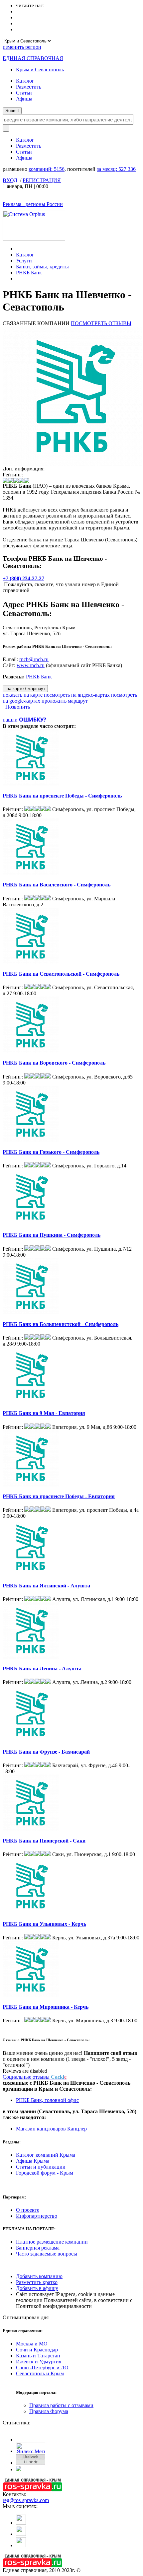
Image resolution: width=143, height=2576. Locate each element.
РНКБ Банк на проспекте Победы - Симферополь (62, 796)
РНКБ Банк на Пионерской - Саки (44, 1841)
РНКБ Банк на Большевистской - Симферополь (61, 1324)
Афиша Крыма (33, 2161)
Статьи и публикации (41, 2167)
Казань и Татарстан (38, 2356)
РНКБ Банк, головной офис (47, 2100)
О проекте (28, 2210)
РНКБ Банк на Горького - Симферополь (51, 1152)
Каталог (25, 81)
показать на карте (23, 695)
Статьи (24, 93)
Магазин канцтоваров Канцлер (51, 2129)
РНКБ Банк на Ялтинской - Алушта (46, 1586)
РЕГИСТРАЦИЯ (42, 180)
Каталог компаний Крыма (46, 2155)
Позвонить (16, 707)
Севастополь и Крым (40, 2373)
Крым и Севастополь (40, 70)
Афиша (24, 99)
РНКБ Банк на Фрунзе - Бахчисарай (46, 1752)
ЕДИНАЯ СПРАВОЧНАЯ (33, 58)
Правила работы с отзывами (61, 2405)
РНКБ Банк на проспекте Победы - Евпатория (59, 1496)
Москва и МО (32, 2344)
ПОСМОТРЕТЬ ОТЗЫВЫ (101, 323)
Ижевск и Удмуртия (39, 2362)
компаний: (47, 169)
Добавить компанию (39, 2276)
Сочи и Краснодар (37, 2350)
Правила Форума (49, 2411)
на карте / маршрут (25, 689)
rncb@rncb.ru (34, 659)
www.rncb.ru (31, 665)
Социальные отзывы (35, 2077)
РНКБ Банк (29, 273)
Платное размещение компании (52, 2242)
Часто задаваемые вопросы (47, 2254)
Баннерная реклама (38, 2248)
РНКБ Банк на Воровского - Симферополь (54, 1063)
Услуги (24, 261)
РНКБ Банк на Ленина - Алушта (42, 1669)
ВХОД (10, 180)
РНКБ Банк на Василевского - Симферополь (57, 885)
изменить (22, 47)
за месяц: (116, 169)
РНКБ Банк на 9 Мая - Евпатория (44, 1413)
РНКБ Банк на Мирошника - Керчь (46, 2007)
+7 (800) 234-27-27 (23, 578)
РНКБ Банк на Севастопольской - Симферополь (61, 974)
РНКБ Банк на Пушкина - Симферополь (52, 1235)
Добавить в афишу (37, 2288)
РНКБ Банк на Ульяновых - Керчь (44, 1924)
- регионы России (33, 204)
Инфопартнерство (37, 2216)
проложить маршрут (65, 701)
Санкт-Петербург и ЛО (42, 2367)
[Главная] (18, 249)
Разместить (29, 87)
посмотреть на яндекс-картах (77, 695)
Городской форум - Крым (45, 2173)
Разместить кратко (37, 2282)
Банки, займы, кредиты (42, 267)
